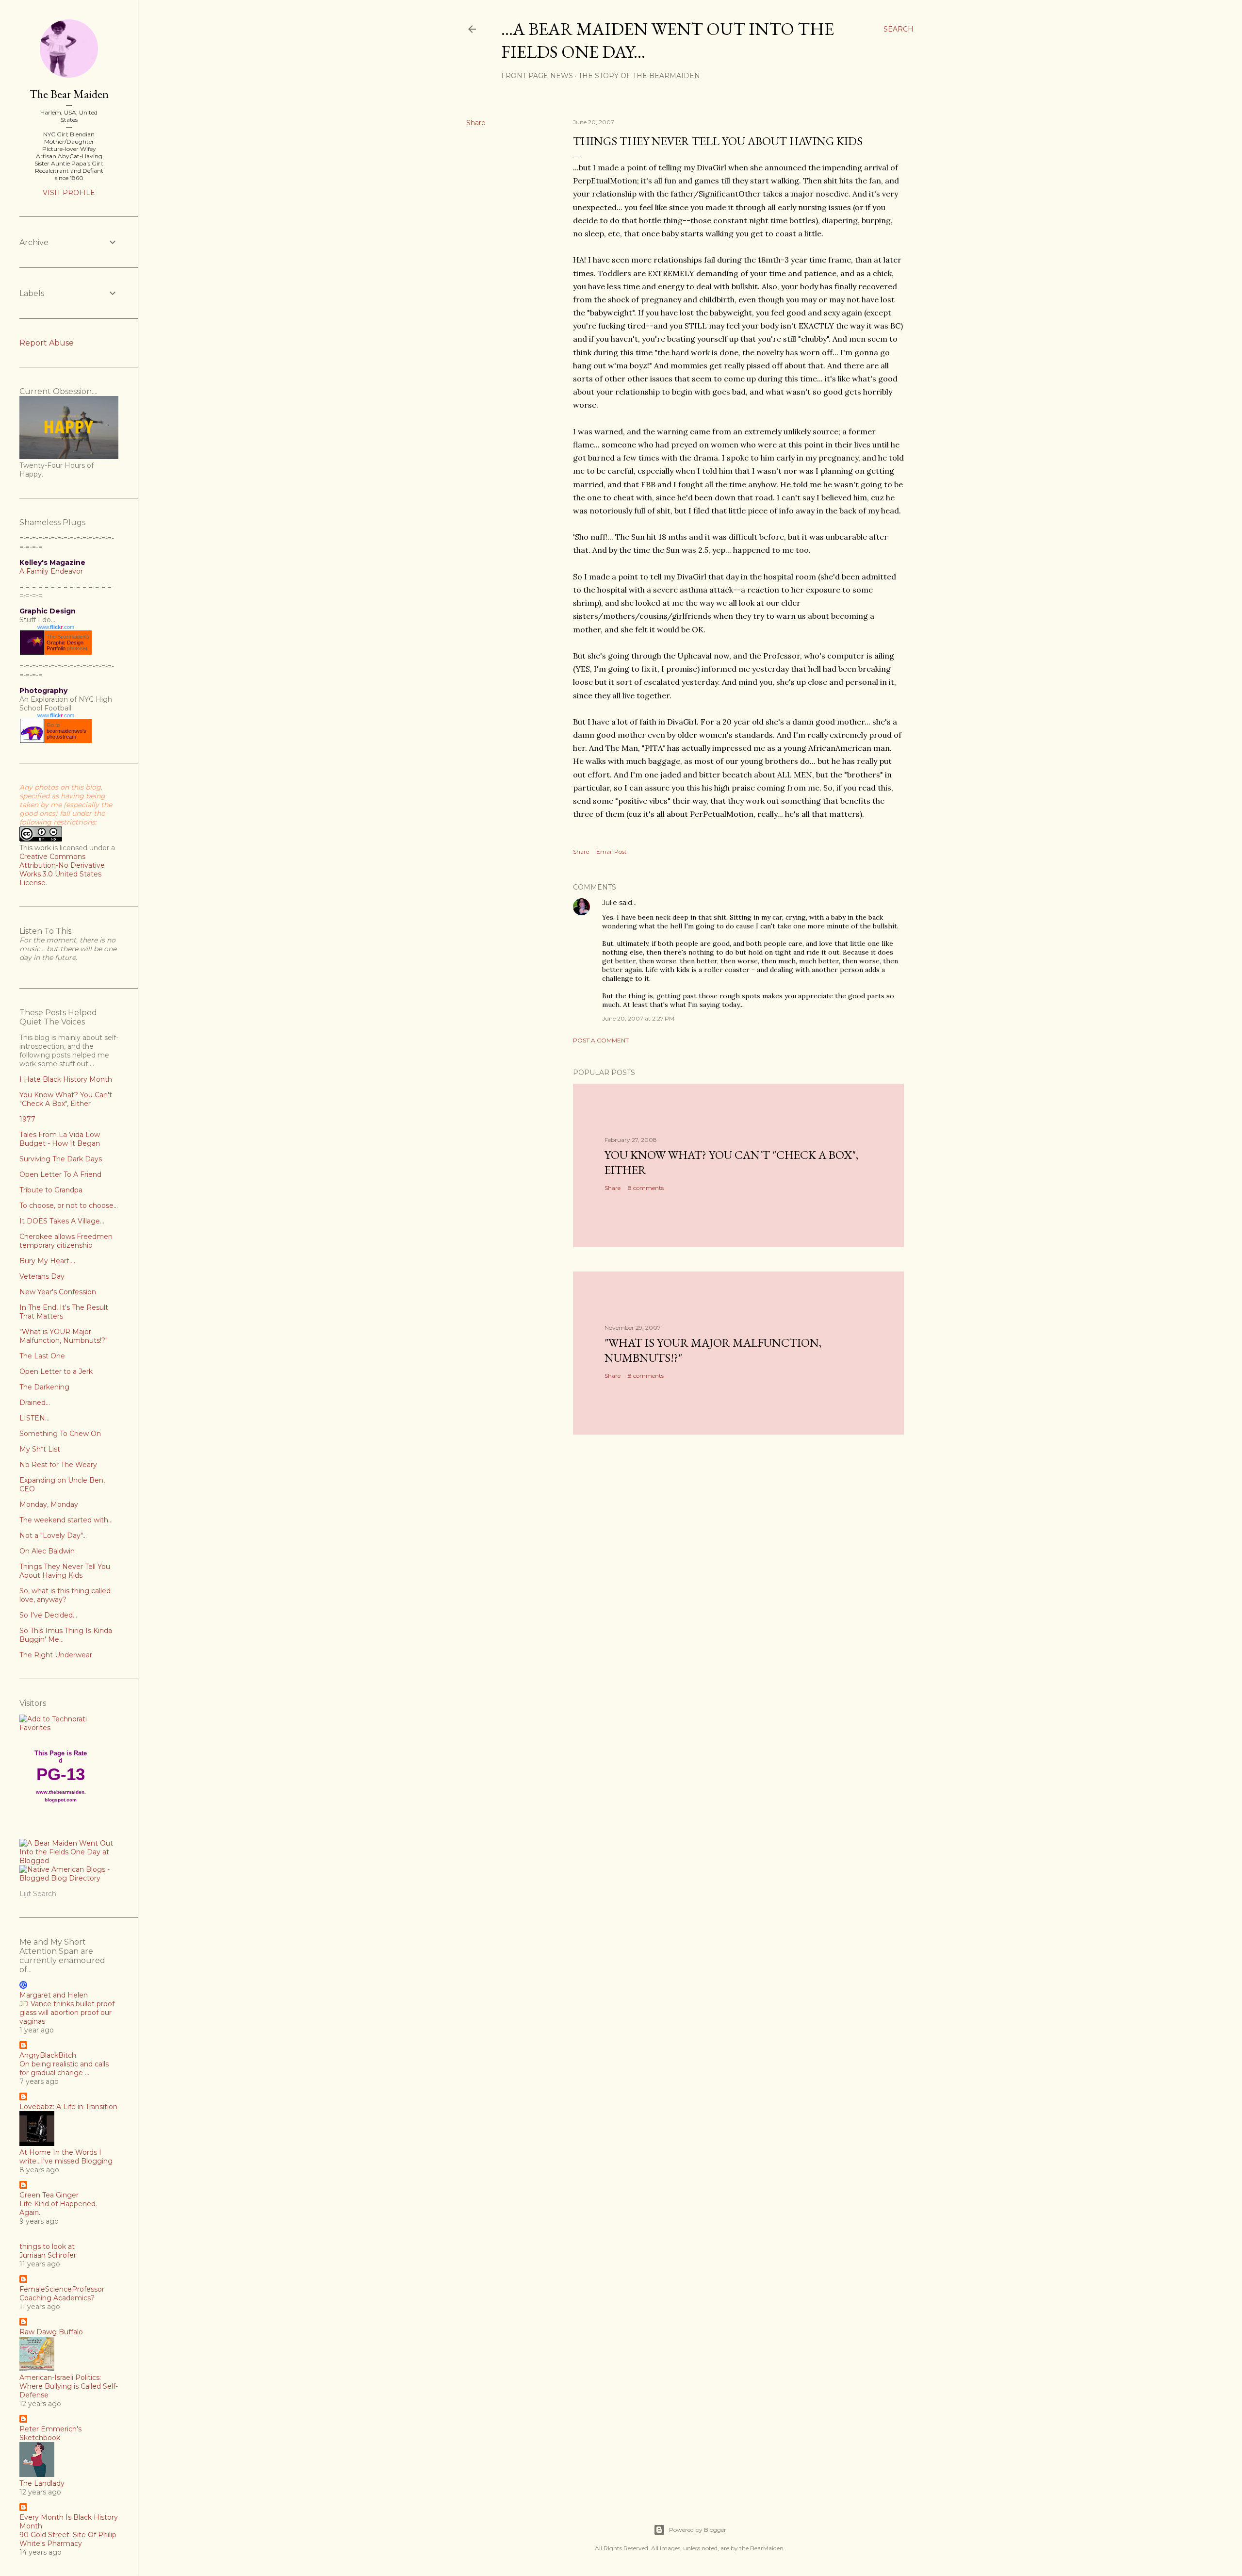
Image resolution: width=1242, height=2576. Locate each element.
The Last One (42, 1356)
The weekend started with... (66, 1520)
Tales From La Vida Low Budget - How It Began (60, 1139)
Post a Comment (601, 1040)
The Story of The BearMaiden (639, 76)
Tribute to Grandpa (51, 1190)
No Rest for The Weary (58, 1465)
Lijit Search (38, 1894)
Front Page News (537, 76)
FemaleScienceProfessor (62, 2289)
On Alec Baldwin (47, 1551)
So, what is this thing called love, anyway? (65, 1595)
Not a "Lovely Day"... (53, 1536)
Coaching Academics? (57, 2298)
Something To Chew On (60, 1434)
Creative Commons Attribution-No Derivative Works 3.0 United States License (62, 870)
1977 (27, 1119)
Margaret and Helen (54, 1995)
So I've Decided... (48, 1615)
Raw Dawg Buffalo (51, 2332)
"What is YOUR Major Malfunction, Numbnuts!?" (64, 1336)
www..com (56, 627)
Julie (610, 903)
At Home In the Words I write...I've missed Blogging (66, 2157)
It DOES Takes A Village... (62, 1221)
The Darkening (44, 1387)
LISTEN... (34, 1418)
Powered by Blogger (698, 2530)
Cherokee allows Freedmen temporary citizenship (66, 1241)
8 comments (646, 1188)
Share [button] (476, 123)
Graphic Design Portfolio (65, 645)
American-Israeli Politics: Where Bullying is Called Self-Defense (69, 2386)
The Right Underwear (56, 1655)
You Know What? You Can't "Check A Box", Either (66, 1099)
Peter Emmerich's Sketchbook (50, 2433)
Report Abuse (47, 343)
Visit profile (69, 193)
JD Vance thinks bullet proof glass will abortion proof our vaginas (67, 2013)
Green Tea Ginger (49, 2195)
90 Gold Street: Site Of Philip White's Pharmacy (68, 2539)
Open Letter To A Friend (60, 1174)
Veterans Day (42, 1276)
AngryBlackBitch (48, 2055)
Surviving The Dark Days (61, 1159)
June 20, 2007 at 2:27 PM (638, 1018)
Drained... (35, 1403)
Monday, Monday (49, 1504)
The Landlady (42, 2483)
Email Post (612, 851)
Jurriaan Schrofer (48, 2255)
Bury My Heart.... (47, 1261)
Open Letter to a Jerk (56, 1371)
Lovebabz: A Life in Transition (68, 2107)
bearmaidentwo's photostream (66, 734)
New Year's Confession (58, 1292)
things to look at (47, 2246)
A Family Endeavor (51, 571)
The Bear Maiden (69, 94)
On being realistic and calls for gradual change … (64, 2068)
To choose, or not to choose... (69, 1205)
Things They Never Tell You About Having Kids (65, 1571)
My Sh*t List (40, 1449)
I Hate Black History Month (66, 1079)
